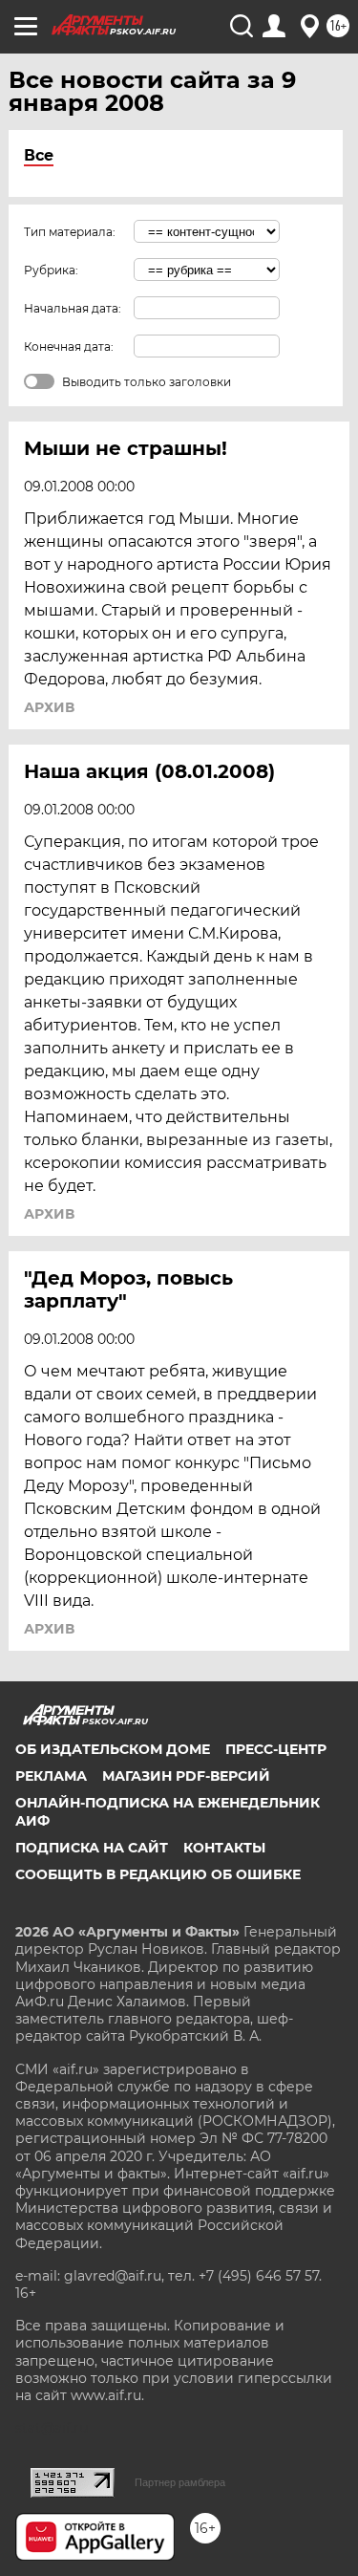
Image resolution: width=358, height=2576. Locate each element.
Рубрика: (51, 270)
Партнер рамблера (180, 2482)
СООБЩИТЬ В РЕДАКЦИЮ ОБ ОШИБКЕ (158, 1874)
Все (39, 155)
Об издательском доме (113, 1749)
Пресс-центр (276, 1749)
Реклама (51, 1776)
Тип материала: (70, 232)
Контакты (224, 1848)
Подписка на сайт (92, 1848)
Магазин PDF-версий (186, 1776)
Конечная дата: (69, 346)
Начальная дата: (73, 308)
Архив (49, 707)
